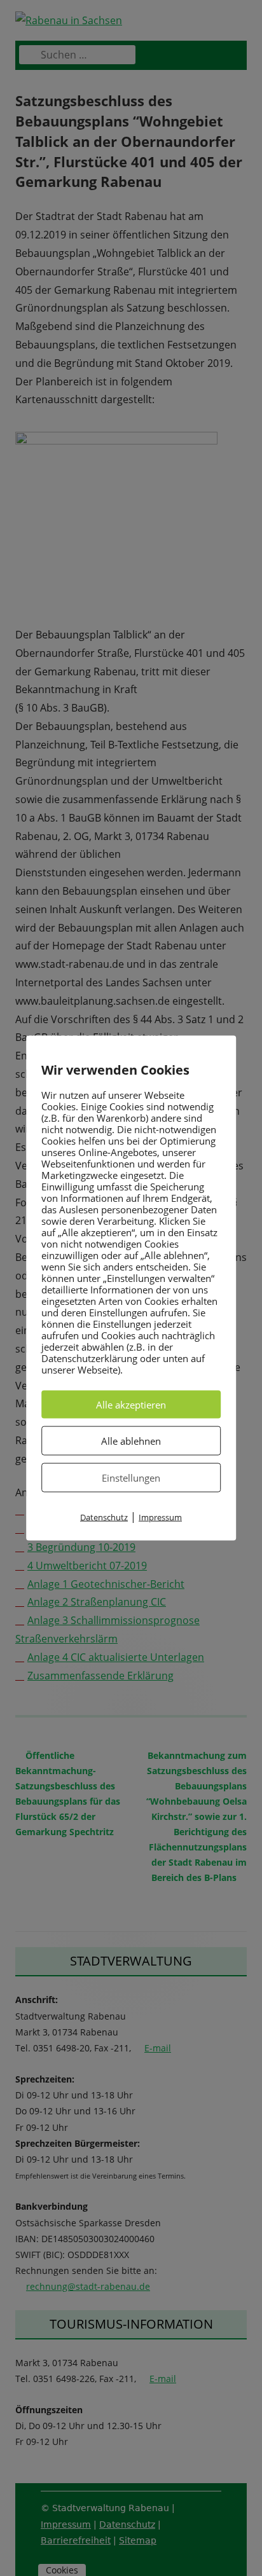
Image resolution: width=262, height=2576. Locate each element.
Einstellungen (131, 1477)
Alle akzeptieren (131, 1404)
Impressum (160, 1517)
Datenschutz (104, 1517)
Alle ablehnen (131, 1440)
